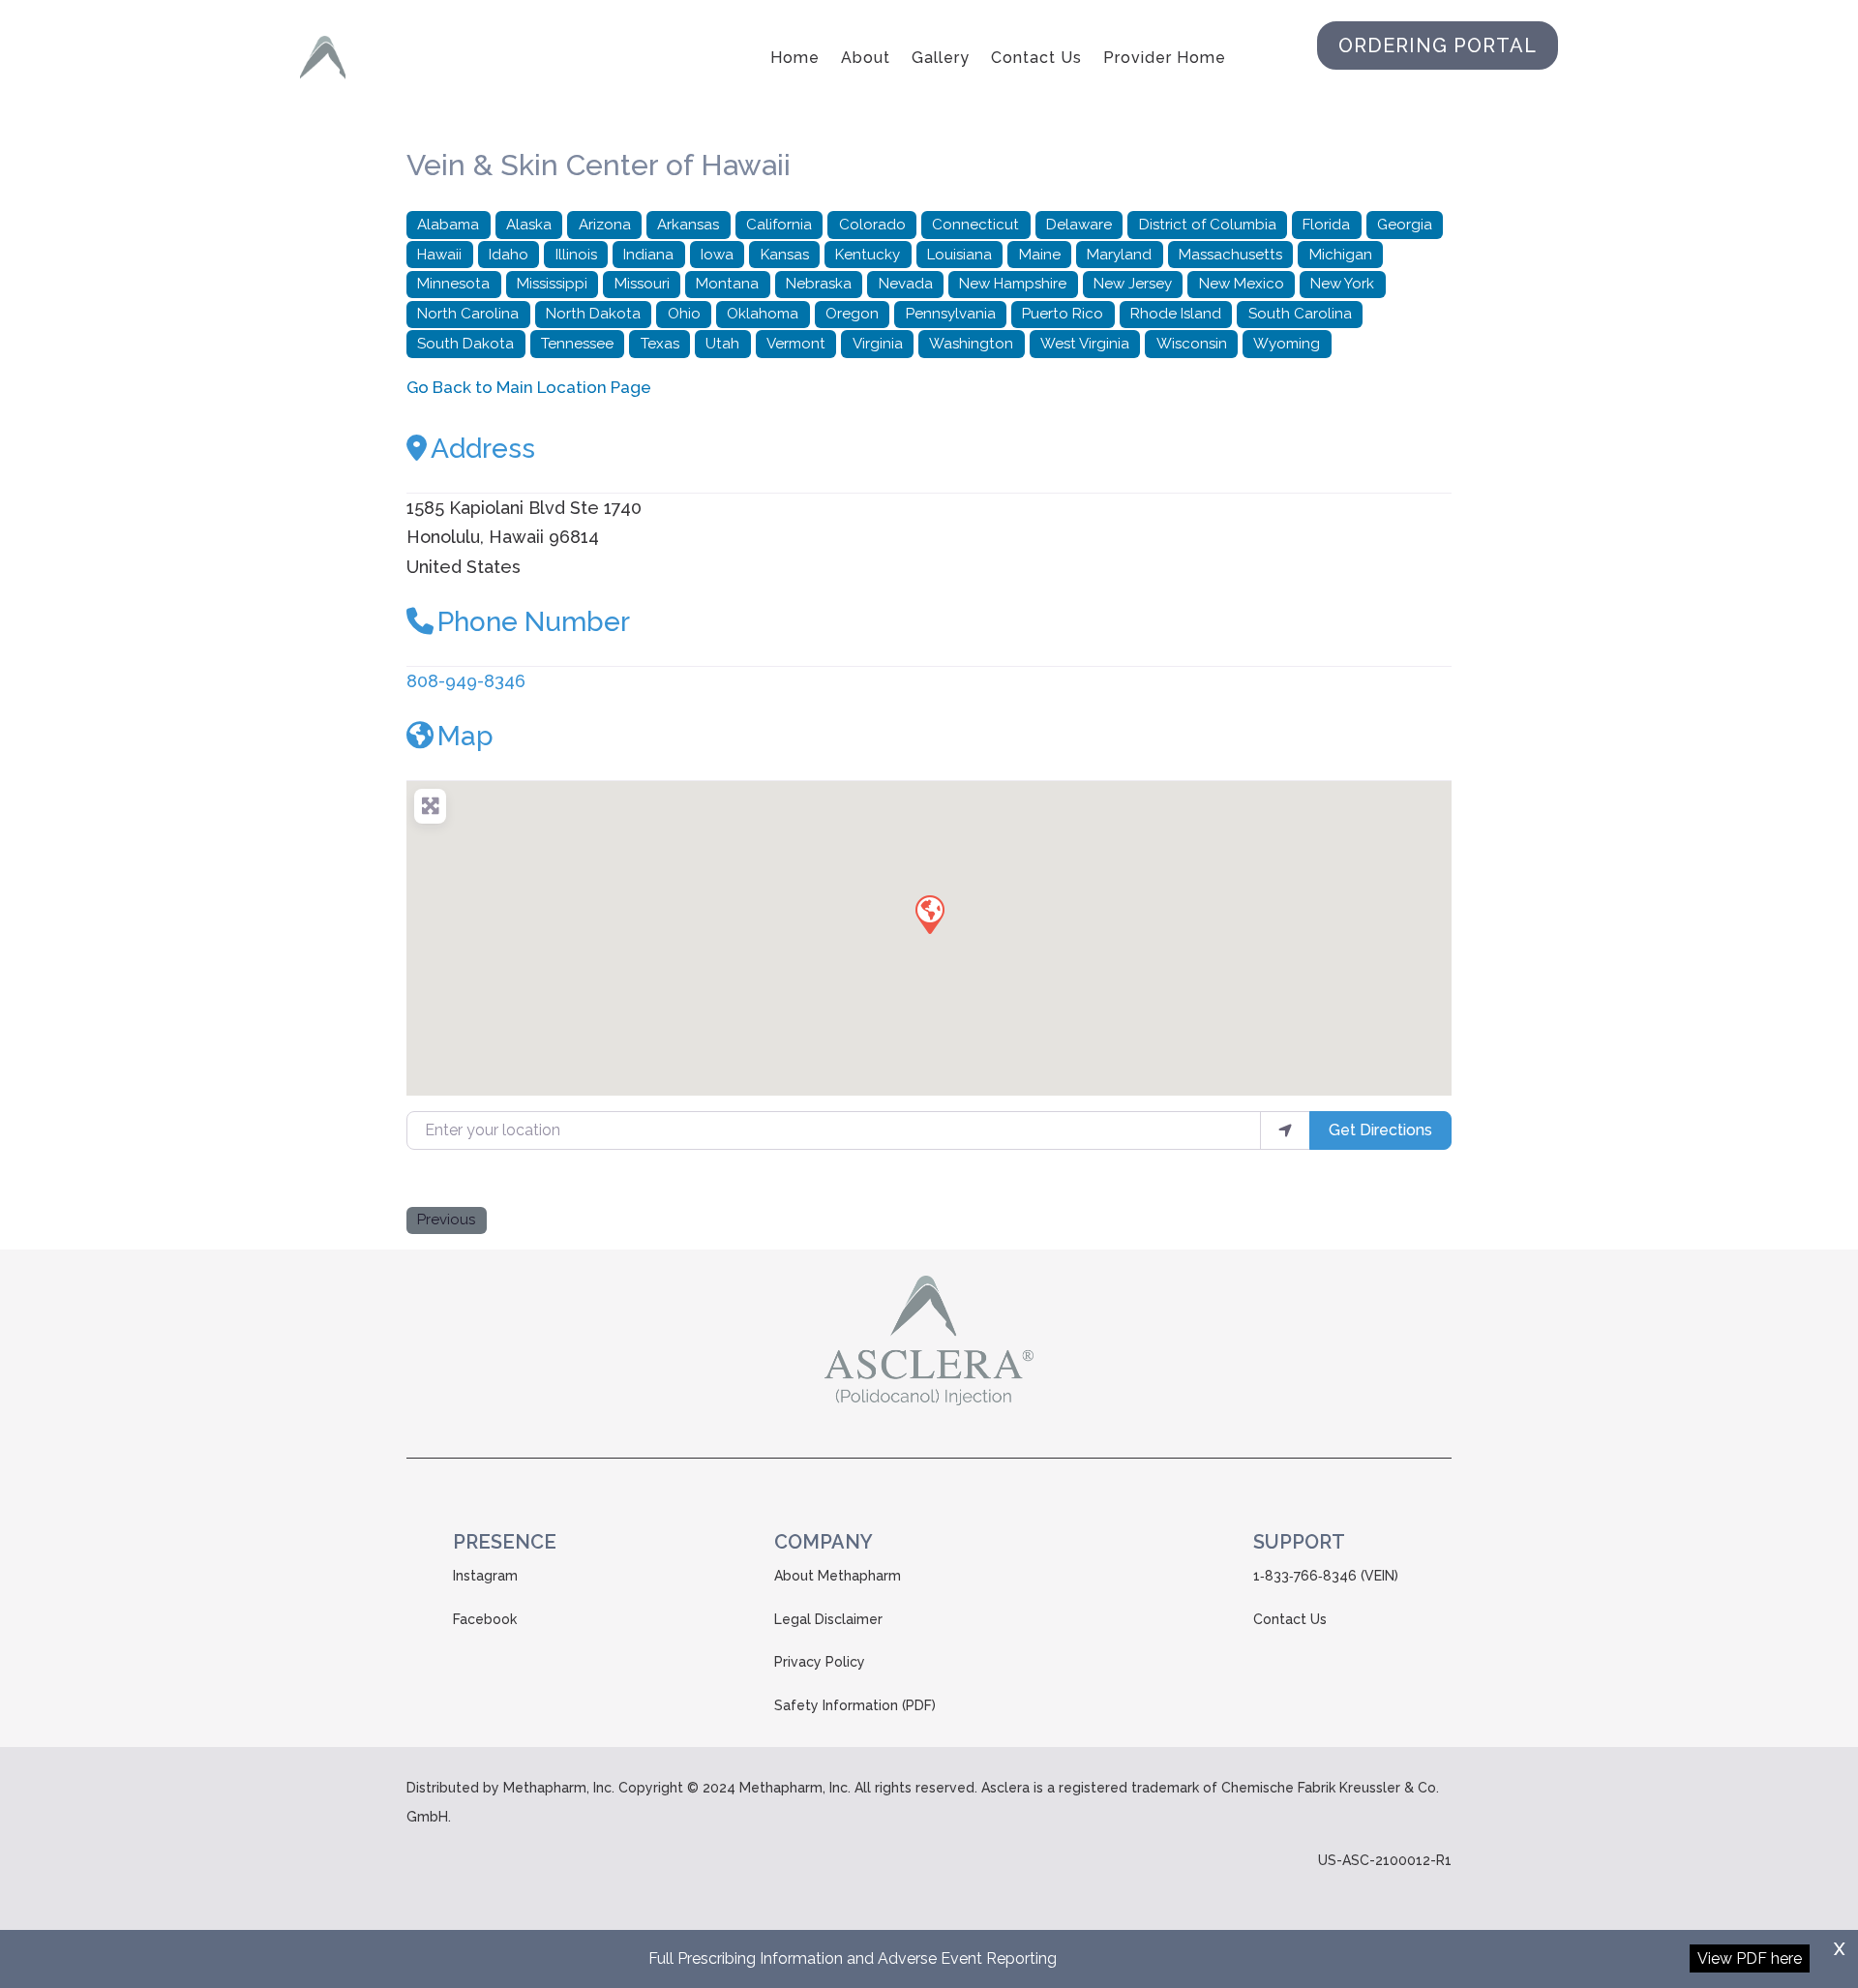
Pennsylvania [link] (951, 314)
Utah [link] (722, 344)
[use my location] (1285, 1130)
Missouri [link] (642, 284)
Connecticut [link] (975, 225)
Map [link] (465, 736)
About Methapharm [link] (838, 1576)
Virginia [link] (878, 344)
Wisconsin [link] (1192, 344)
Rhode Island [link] (1176, 314)
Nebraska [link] (819, 284)
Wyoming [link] (1287, 344)
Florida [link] (1326, 225)
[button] (929, 914)
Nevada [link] (906, 284)
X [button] (1839, 1949)
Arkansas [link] (688, 225)
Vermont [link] (796, 344)
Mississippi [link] (552, 284)
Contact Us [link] (1036, 58)
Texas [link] (660, 344)
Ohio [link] (684, 314)
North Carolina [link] (468, 314)
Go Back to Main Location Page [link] (529, 387)
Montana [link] (727, 284)
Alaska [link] (529, 225)
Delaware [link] (1079, 225)
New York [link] (1342, 284)
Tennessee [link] (577, 344)
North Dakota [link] (593, 314)
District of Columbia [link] (1208, 225)
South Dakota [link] (465, 344)
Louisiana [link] (959, 255)
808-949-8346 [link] (466, 681)
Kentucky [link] (868, 255)
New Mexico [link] (1242, 284)
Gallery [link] (941, 58)
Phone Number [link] (534, 622)
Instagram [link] (485, 1576)
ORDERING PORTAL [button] (1438, 45)
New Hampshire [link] (1013, 284)
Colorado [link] (872, 225)
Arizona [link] (605, 225)
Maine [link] (1040, 255)
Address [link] (483, 449)
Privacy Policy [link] (820, 1662)
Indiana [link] (648, 255)
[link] (323, 59)
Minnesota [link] (453, 284)
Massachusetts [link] (1230, 255)
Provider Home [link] (1165, 58)
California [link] (779, 225)
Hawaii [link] (439, 255)
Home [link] (795, 58)
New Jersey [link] (1133, 284)
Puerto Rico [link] (1063, 314)
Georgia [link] (1405, 225)
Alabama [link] (448, 225)
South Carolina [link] (1300, 314)
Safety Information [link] (836, 1705)
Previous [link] (446, 1220)
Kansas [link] (785, 255)
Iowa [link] (717, 255)
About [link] (866, 58)
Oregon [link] (852, 314)
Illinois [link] (576, 255)
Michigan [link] (1341, 255)
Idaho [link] (509, 255)
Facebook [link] (485, 1619)
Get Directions (1380, 1130)
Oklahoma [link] (763, 314)
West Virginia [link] (1085, 344)
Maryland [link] (1119, 255)
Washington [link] (971, 344)
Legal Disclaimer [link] (828, 1619)
